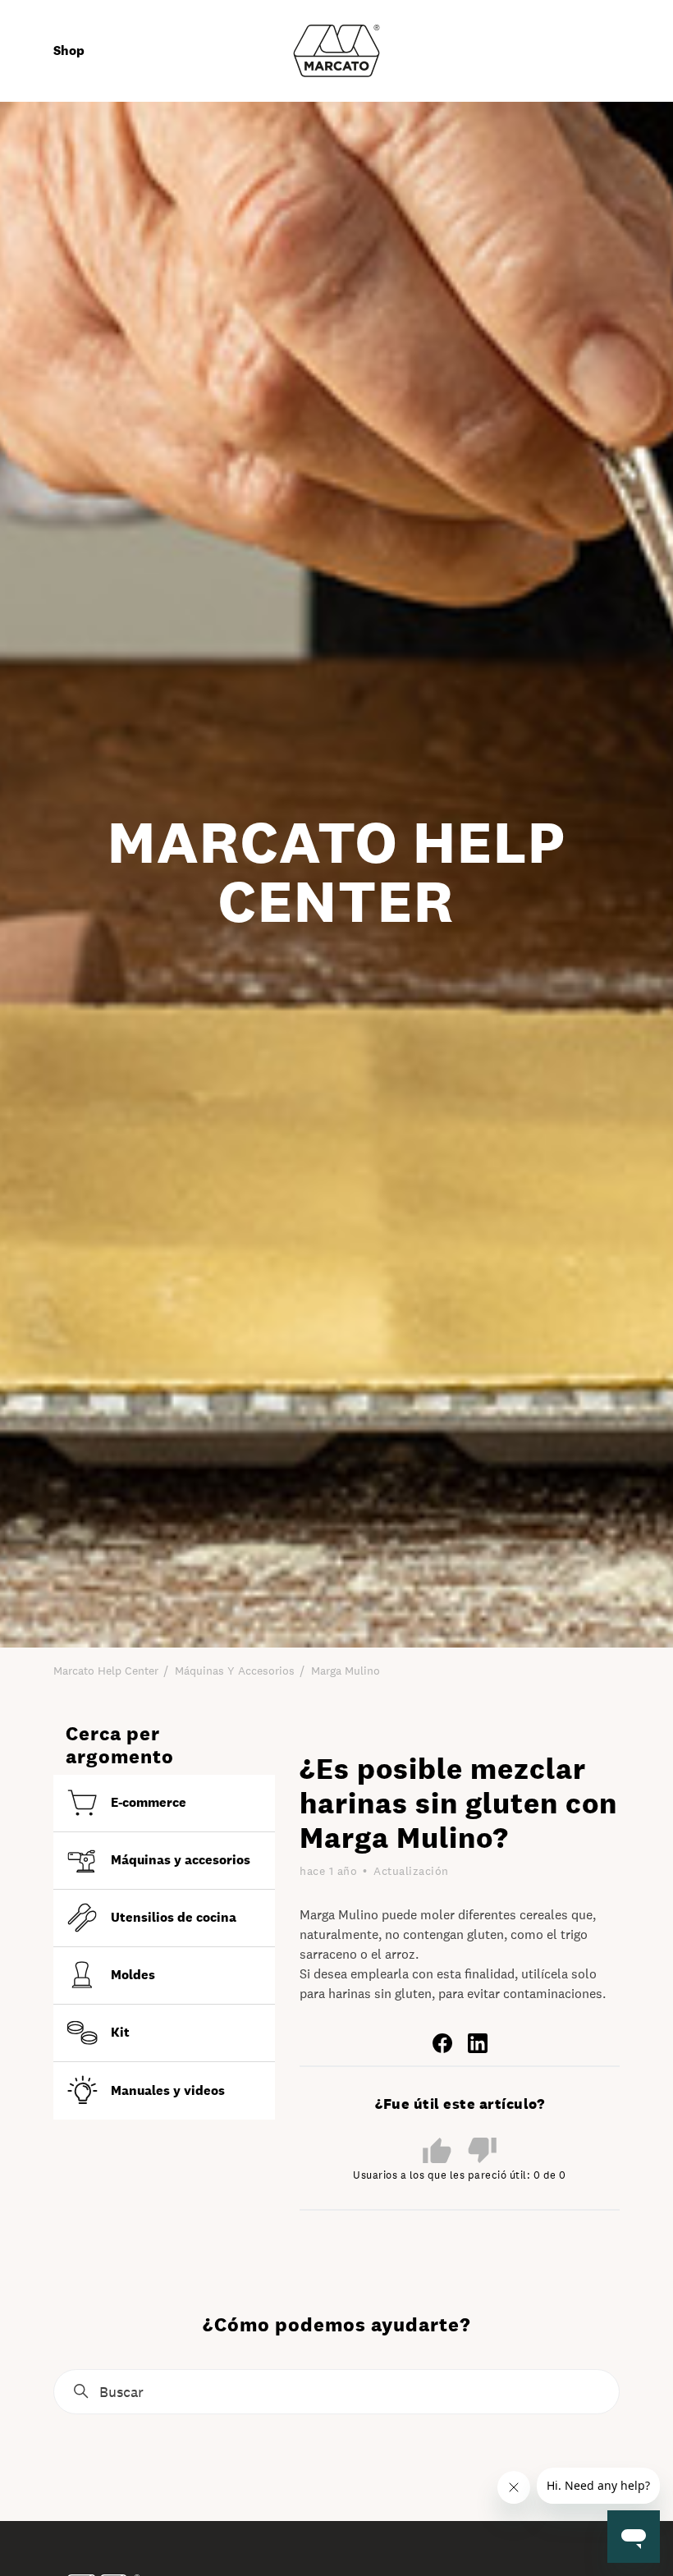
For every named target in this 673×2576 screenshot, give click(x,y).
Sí (437, 2150)
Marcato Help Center (106, 1671)
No (482, 2151)
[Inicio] (336, 50)
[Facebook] (442, 2042)
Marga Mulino (346, 1671)
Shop (69, 50)
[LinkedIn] (478, 2042)
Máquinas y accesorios (235, 1671)
